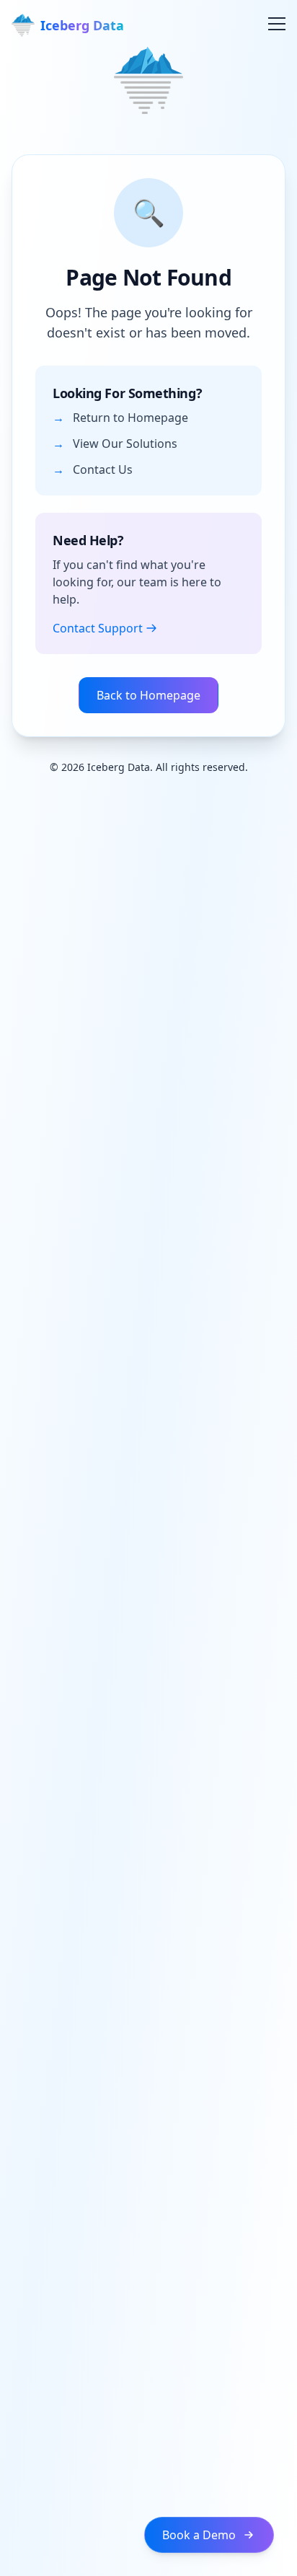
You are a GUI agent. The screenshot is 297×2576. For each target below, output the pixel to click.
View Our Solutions (125, 444)
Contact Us (103, 469)
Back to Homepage (148, 695)
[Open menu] (268, 23)
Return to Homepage (130, 418)
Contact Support (98, 628)
